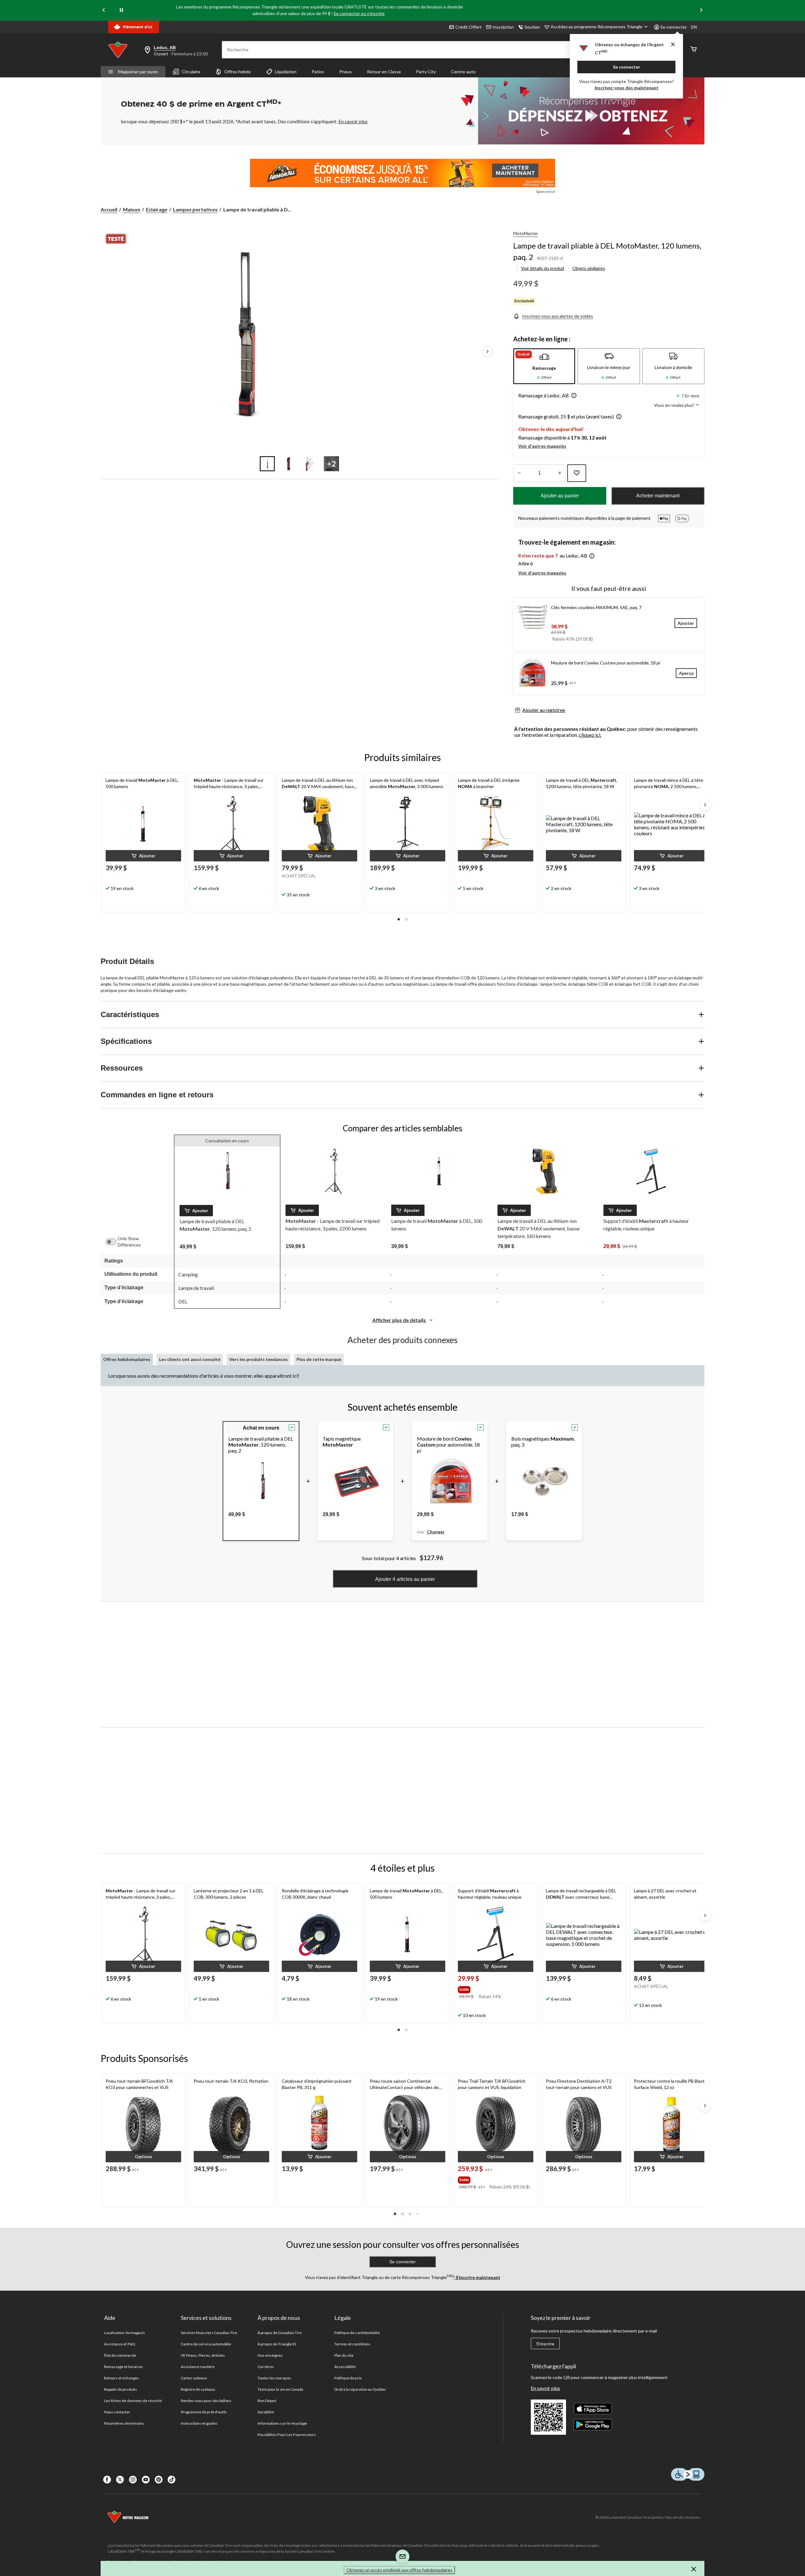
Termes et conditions (352, 2344)
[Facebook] (107, 2480)
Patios (318, 72)
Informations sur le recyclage (282, 2423)
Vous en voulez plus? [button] (675, 405)
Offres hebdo (238, 72)
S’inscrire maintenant (477, 2277)
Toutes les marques (274, 2378)
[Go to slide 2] (289, 464)
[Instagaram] (133, 2480)
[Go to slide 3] (310, 464)
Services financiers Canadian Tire (209, 2333)
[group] (491, 1988)
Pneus (346, 72)
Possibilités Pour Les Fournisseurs (287, 2435)
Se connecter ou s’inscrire (359, 13)
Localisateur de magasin (125, 2333)
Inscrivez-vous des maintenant (627, 88)
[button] (573, 396)
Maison (132, 209)
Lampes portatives (195, 209)
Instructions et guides (199, 2423)
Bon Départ (267, 2401)
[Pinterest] (159, 2480)
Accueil (109, 209)
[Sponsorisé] (402, 173)
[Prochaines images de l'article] (487, 352)
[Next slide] (701, 10)
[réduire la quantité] (560, 473)
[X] (120, 2480)
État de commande (120, 2355)
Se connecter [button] (674, 27)
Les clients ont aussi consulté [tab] (190, 1359)
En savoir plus (545, 2388)
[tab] (544, 366)
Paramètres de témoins (124, 2423)
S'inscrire (545, 2344)
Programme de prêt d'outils (204, 2412)
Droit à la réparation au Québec (360, 2389)
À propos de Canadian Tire (280, 2333)
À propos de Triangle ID (277, 2344)
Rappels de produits (121, 2389)
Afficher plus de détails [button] (400, 1320)
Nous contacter (117, 2412)
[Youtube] (146, 2480)
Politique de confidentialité (357, 2333)
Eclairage (157, 209)
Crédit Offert (469, 27)
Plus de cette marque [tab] (319, 1359)
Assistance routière (198, 2367)
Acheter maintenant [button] (658, 496)
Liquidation (286, 72)
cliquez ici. (590, 735)
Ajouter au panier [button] (560, 496)
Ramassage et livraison (123, 2367)
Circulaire (191, 72)
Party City (426, 72)
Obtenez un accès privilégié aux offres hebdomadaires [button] (399, 2570)
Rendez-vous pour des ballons (206, 2401)
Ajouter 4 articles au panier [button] (405, 1579)
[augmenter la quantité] (519, 473)
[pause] (121, 10)
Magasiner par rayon (138, 72)
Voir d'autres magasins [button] (542, 446)
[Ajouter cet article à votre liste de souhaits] (577, 473)
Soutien (532, 27)
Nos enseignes (270, 2355)
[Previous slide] (104, 10)
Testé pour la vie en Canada (280, 2389)
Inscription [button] (503, 27)
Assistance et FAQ (120, 2344)
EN (694, 27)
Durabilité (266, 2412)
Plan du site (344, 2355)
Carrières (266, 2367)
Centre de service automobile (206, 2344)
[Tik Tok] (172, 2480)
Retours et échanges (122, 2378)
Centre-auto (463, 72)
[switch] (114, 1242)
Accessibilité (345, 2367)
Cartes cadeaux (194, 2378)
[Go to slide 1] (267, 464)
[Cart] (694, 50)
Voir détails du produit (543, 268)
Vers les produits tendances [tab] (258, 1359)
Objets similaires (589, 268)
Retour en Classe (384, 72)
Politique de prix (348, 2378)
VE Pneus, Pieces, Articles (203, 2355)
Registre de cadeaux (198, 2389)
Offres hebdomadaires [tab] (127, 1359)
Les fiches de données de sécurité (133, 2401)
